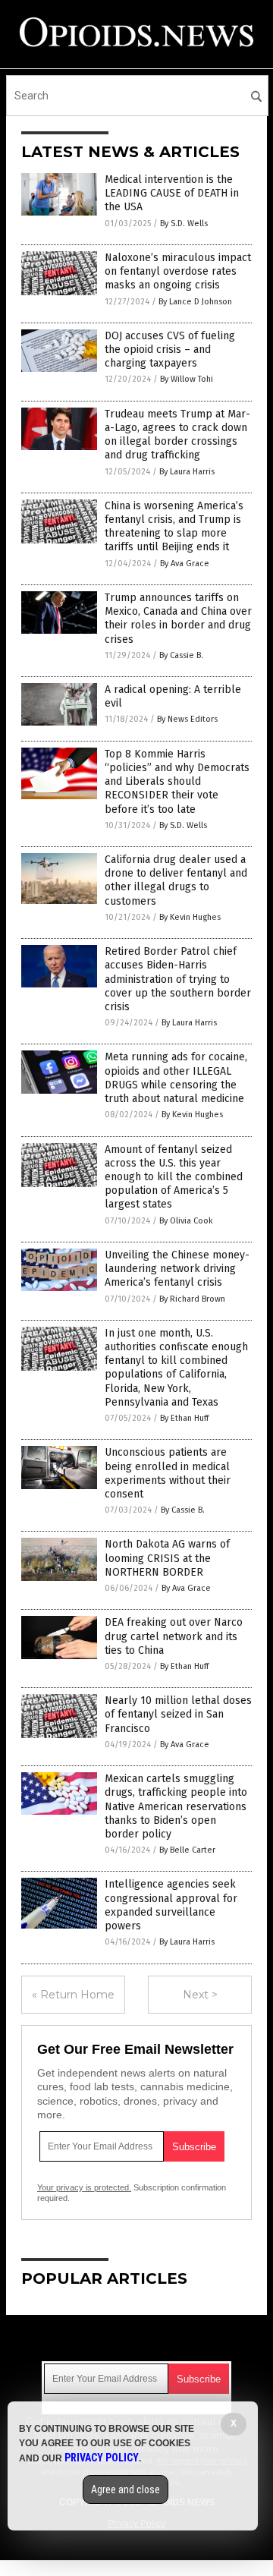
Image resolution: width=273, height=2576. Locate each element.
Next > (200, 1995)
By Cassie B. (181, 655)
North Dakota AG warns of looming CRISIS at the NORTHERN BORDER (167, 1558)
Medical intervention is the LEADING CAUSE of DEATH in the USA (172, 193)
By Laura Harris (187, 472)
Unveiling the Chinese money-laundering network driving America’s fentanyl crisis (177, 1269)
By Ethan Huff (184, 1418)
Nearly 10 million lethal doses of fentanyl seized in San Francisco (178, 1714)
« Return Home (73, 1995)
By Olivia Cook (186, 1221)
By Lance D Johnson (195, 302)
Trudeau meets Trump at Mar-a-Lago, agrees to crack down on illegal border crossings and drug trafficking (177, 435)
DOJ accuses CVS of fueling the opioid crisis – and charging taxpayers (170, 350)
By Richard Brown (192, 1299)
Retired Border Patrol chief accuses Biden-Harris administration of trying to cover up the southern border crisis (178, 979)
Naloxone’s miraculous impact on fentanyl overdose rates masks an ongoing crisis (178, 271)
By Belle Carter (187, 1850)
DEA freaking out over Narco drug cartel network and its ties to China (174, 1636)
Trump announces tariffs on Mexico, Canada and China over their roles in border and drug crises (178, 619)
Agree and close (126, 2489)
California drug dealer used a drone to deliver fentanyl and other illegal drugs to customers (176, 880)
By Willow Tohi (187, 379)
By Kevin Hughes (190, 917)
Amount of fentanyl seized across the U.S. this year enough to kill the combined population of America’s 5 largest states (174, 1177)
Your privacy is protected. (84, 2187)
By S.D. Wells (184, 224)
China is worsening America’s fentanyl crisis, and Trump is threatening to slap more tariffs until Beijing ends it (174, 527)
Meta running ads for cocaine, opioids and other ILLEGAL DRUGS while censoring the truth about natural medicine (176, 1078)
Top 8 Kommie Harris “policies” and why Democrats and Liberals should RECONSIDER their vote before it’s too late (177, 782)
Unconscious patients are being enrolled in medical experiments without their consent (168, 1473)
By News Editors (187, 719)
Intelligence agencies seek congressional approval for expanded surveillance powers (171, 1905)
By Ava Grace (185, 564)
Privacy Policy (102, 2458)
